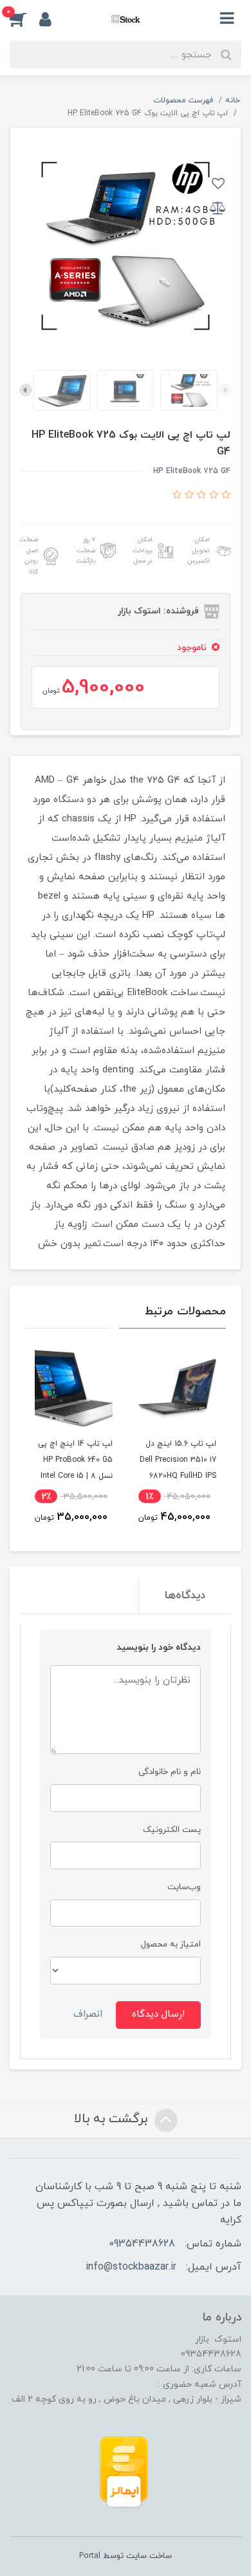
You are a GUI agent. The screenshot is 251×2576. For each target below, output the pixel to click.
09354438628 (142, 2244)
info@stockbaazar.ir (131, 2267)
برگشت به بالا (113, 2119)
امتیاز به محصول (171, 1944)
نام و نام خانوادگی (170, 1772)
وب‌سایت (184, 1887)
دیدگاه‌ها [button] (185, 1596)
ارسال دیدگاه (158, 2014)
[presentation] (225, 390)
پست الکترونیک (172, 1830)
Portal (90, 2556)
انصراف (88, 2014)
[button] (24, 19)
